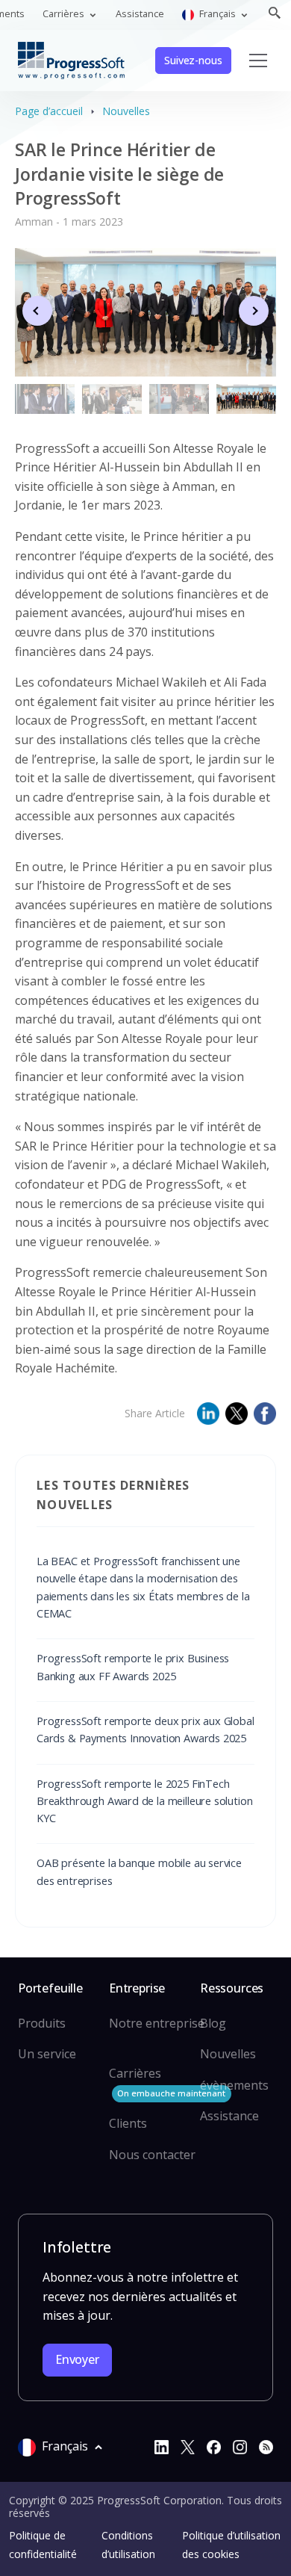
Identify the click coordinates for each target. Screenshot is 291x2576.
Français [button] (218, 13)
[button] (254, 311)
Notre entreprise (157, 2023)
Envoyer (77, 2359)
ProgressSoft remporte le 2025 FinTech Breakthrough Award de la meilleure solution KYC (144, 1801)
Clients (128, 2123)
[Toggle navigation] (258, 61)
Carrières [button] (65, 13)
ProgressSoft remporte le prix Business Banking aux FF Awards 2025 (133, 1666)
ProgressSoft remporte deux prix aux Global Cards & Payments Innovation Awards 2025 (145, 1729)
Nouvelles (126, 111)
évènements (234, 2085)
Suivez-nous (193, 60)
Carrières (167, 2082)
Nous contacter (152, 2155)
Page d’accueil (49, 111)
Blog (213, 2023)
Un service (47, 2054)
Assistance (140, 13)
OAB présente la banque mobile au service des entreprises (139, 1871)
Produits (42, 2023)
